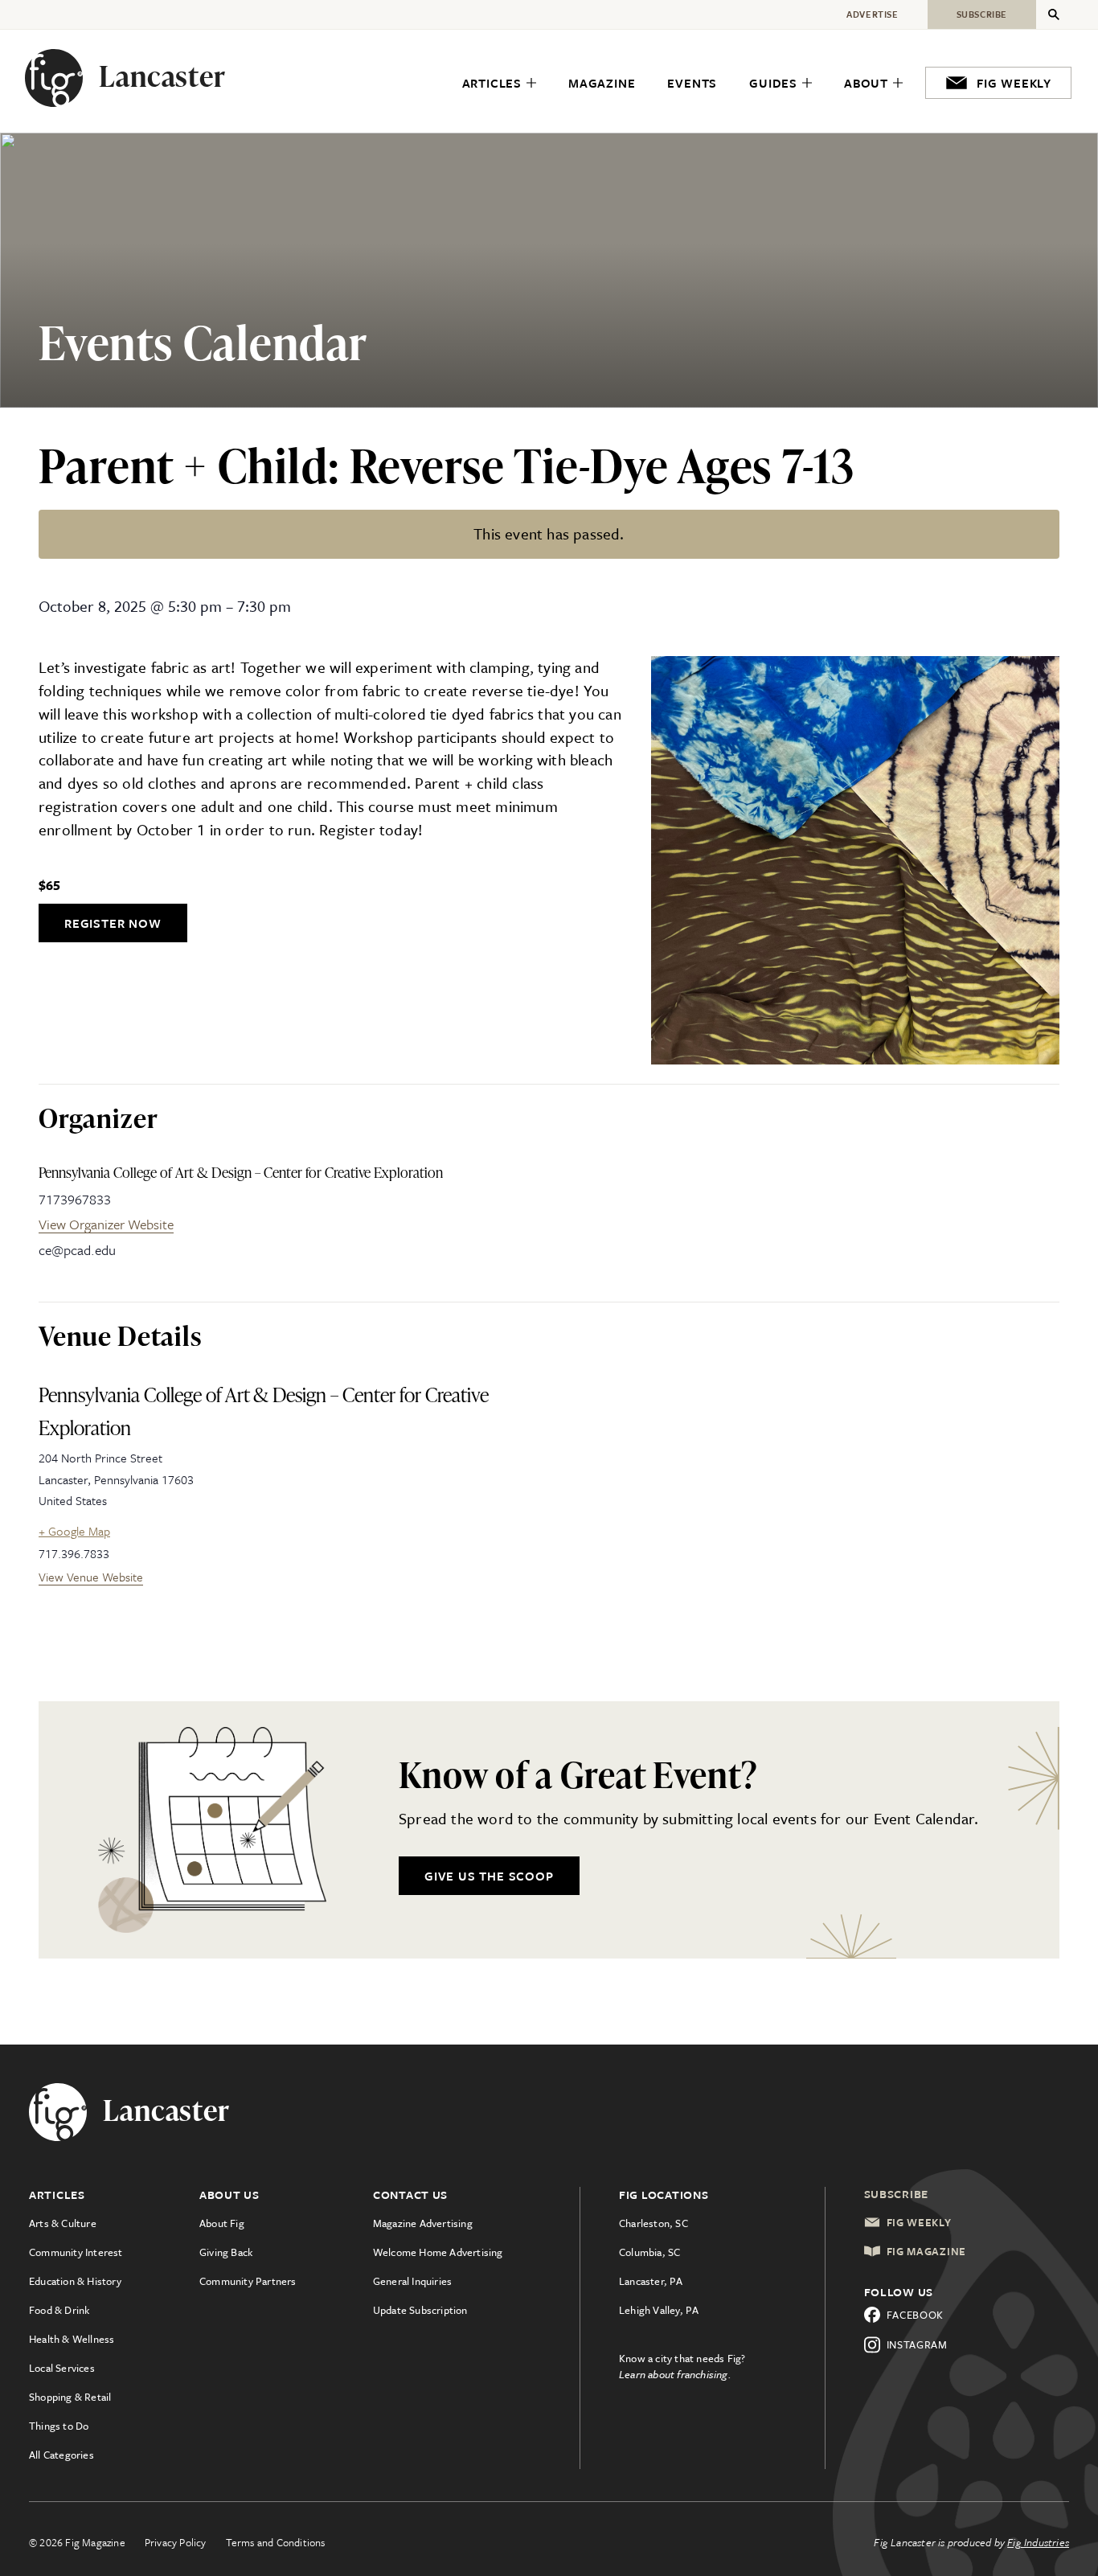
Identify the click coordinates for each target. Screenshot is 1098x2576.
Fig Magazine (926, 2251)
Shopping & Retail (70, 2397)
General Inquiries (412, 2281)
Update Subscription (420, 2310)
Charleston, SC (653, 2223)
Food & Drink (59, 2310)
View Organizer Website (106, 1224)
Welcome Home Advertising (438, 2252)
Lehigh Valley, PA (659, 2310)
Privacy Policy (176, 2542)
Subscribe (897, 2194)
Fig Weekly (919, 2222)
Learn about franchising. (675, 2374)
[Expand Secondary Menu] (1054, 14)
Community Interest (76, 2252)
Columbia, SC (649, 2252)
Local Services (62, 2368)
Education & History (75, 2281)
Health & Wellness (72, 2339)
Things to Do (59, 2426)
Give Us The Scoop (489, 1876)
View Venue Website (91, 1577)
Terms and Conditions (276, 2542)
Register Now (113, 923)
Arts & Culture (63, 2223)
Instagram (917, 2344)
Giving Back (226, 2252)
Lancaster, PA (651, 2281)
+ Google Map (74, 1531)
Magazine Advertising (423, 2223)
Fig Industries (1038, 2542)
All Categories (61, 2455)
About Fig (222, 2223)
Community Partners (248, 2281)
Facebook (916, 2315)
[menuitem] (499, 84)
